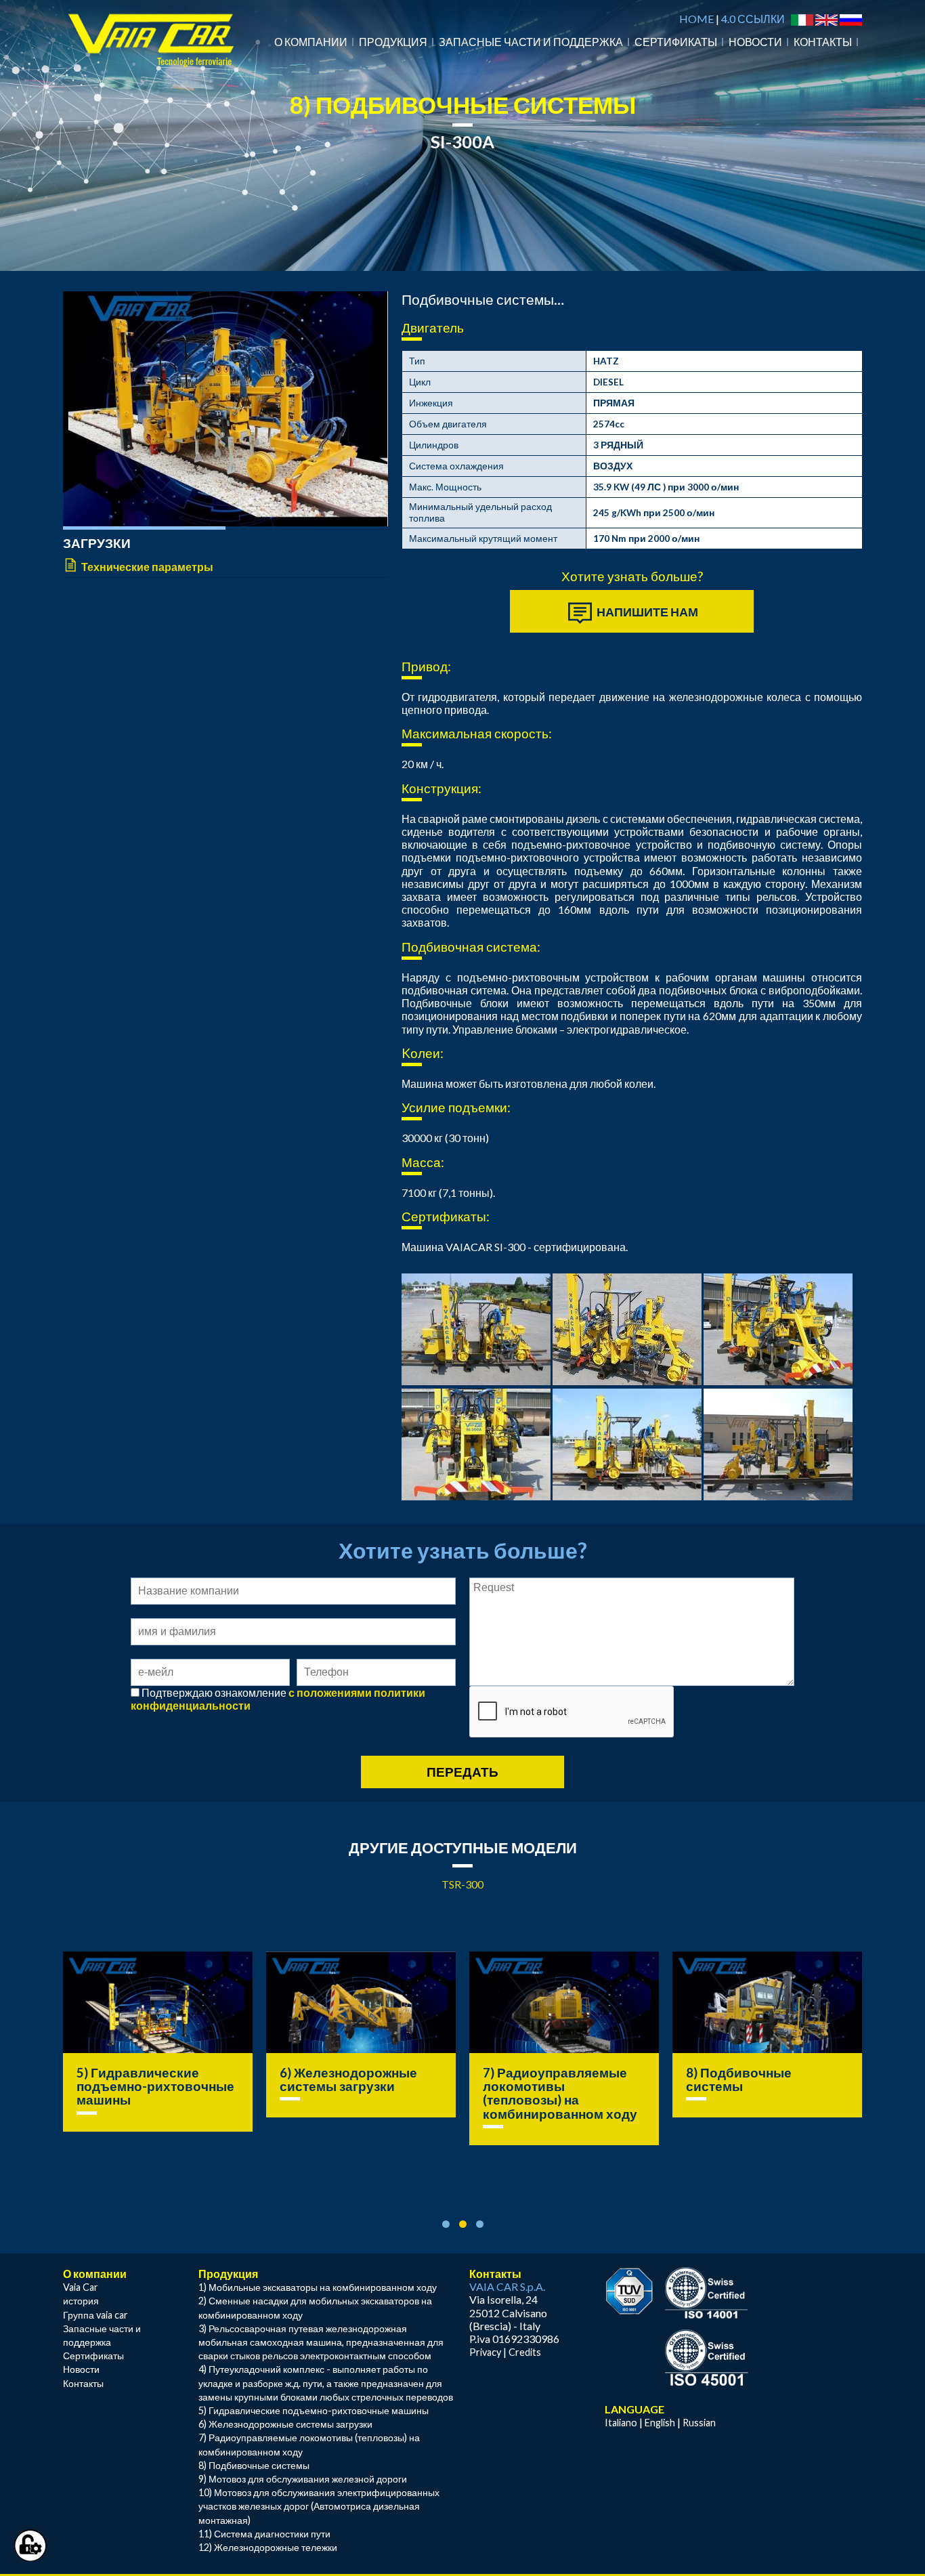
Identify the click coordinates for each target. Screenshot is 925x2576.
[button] (446, 2224)
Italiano (621, 2423)
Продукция (393, 42)
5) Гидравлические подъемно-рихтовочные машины (314, 2410)
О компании (311, 42)
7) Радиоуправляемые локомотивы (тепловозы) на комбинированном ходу (357, 2093)
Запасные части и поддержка (531, 42)
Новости (755, 42)
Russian (699, 2423)
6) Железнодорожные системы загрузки (145, 2079)
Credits (525, 2352)
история (81, 2301)
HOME (696, 19)
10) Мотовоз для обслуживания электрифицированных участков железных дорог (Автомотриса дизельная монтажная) (319, 2506)
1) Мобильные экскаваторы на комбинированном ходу (318, 2287)
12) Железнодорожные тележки (268, 2547)
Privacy (485, 2352)
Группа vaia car (95, 2315)
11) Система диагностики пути (264, 2534)
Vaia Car (81, 2287)
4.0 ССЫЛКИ (753, 19)
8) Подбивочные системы (536, 2079)
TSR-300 (462, 1884)
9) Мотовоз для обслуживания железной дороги (766, 2086)
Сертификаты (676, 42)
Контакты (823, 42)
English (660, 2423)
